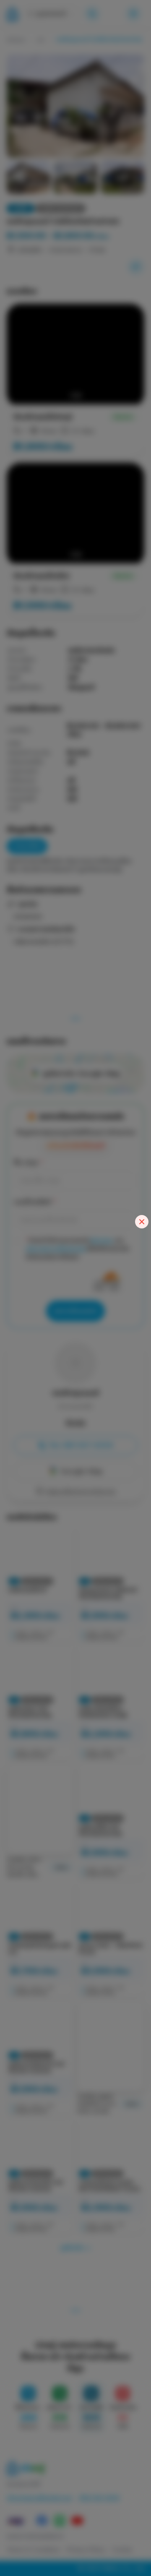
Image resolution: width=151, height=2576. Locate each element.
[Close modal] (142, 1222)
